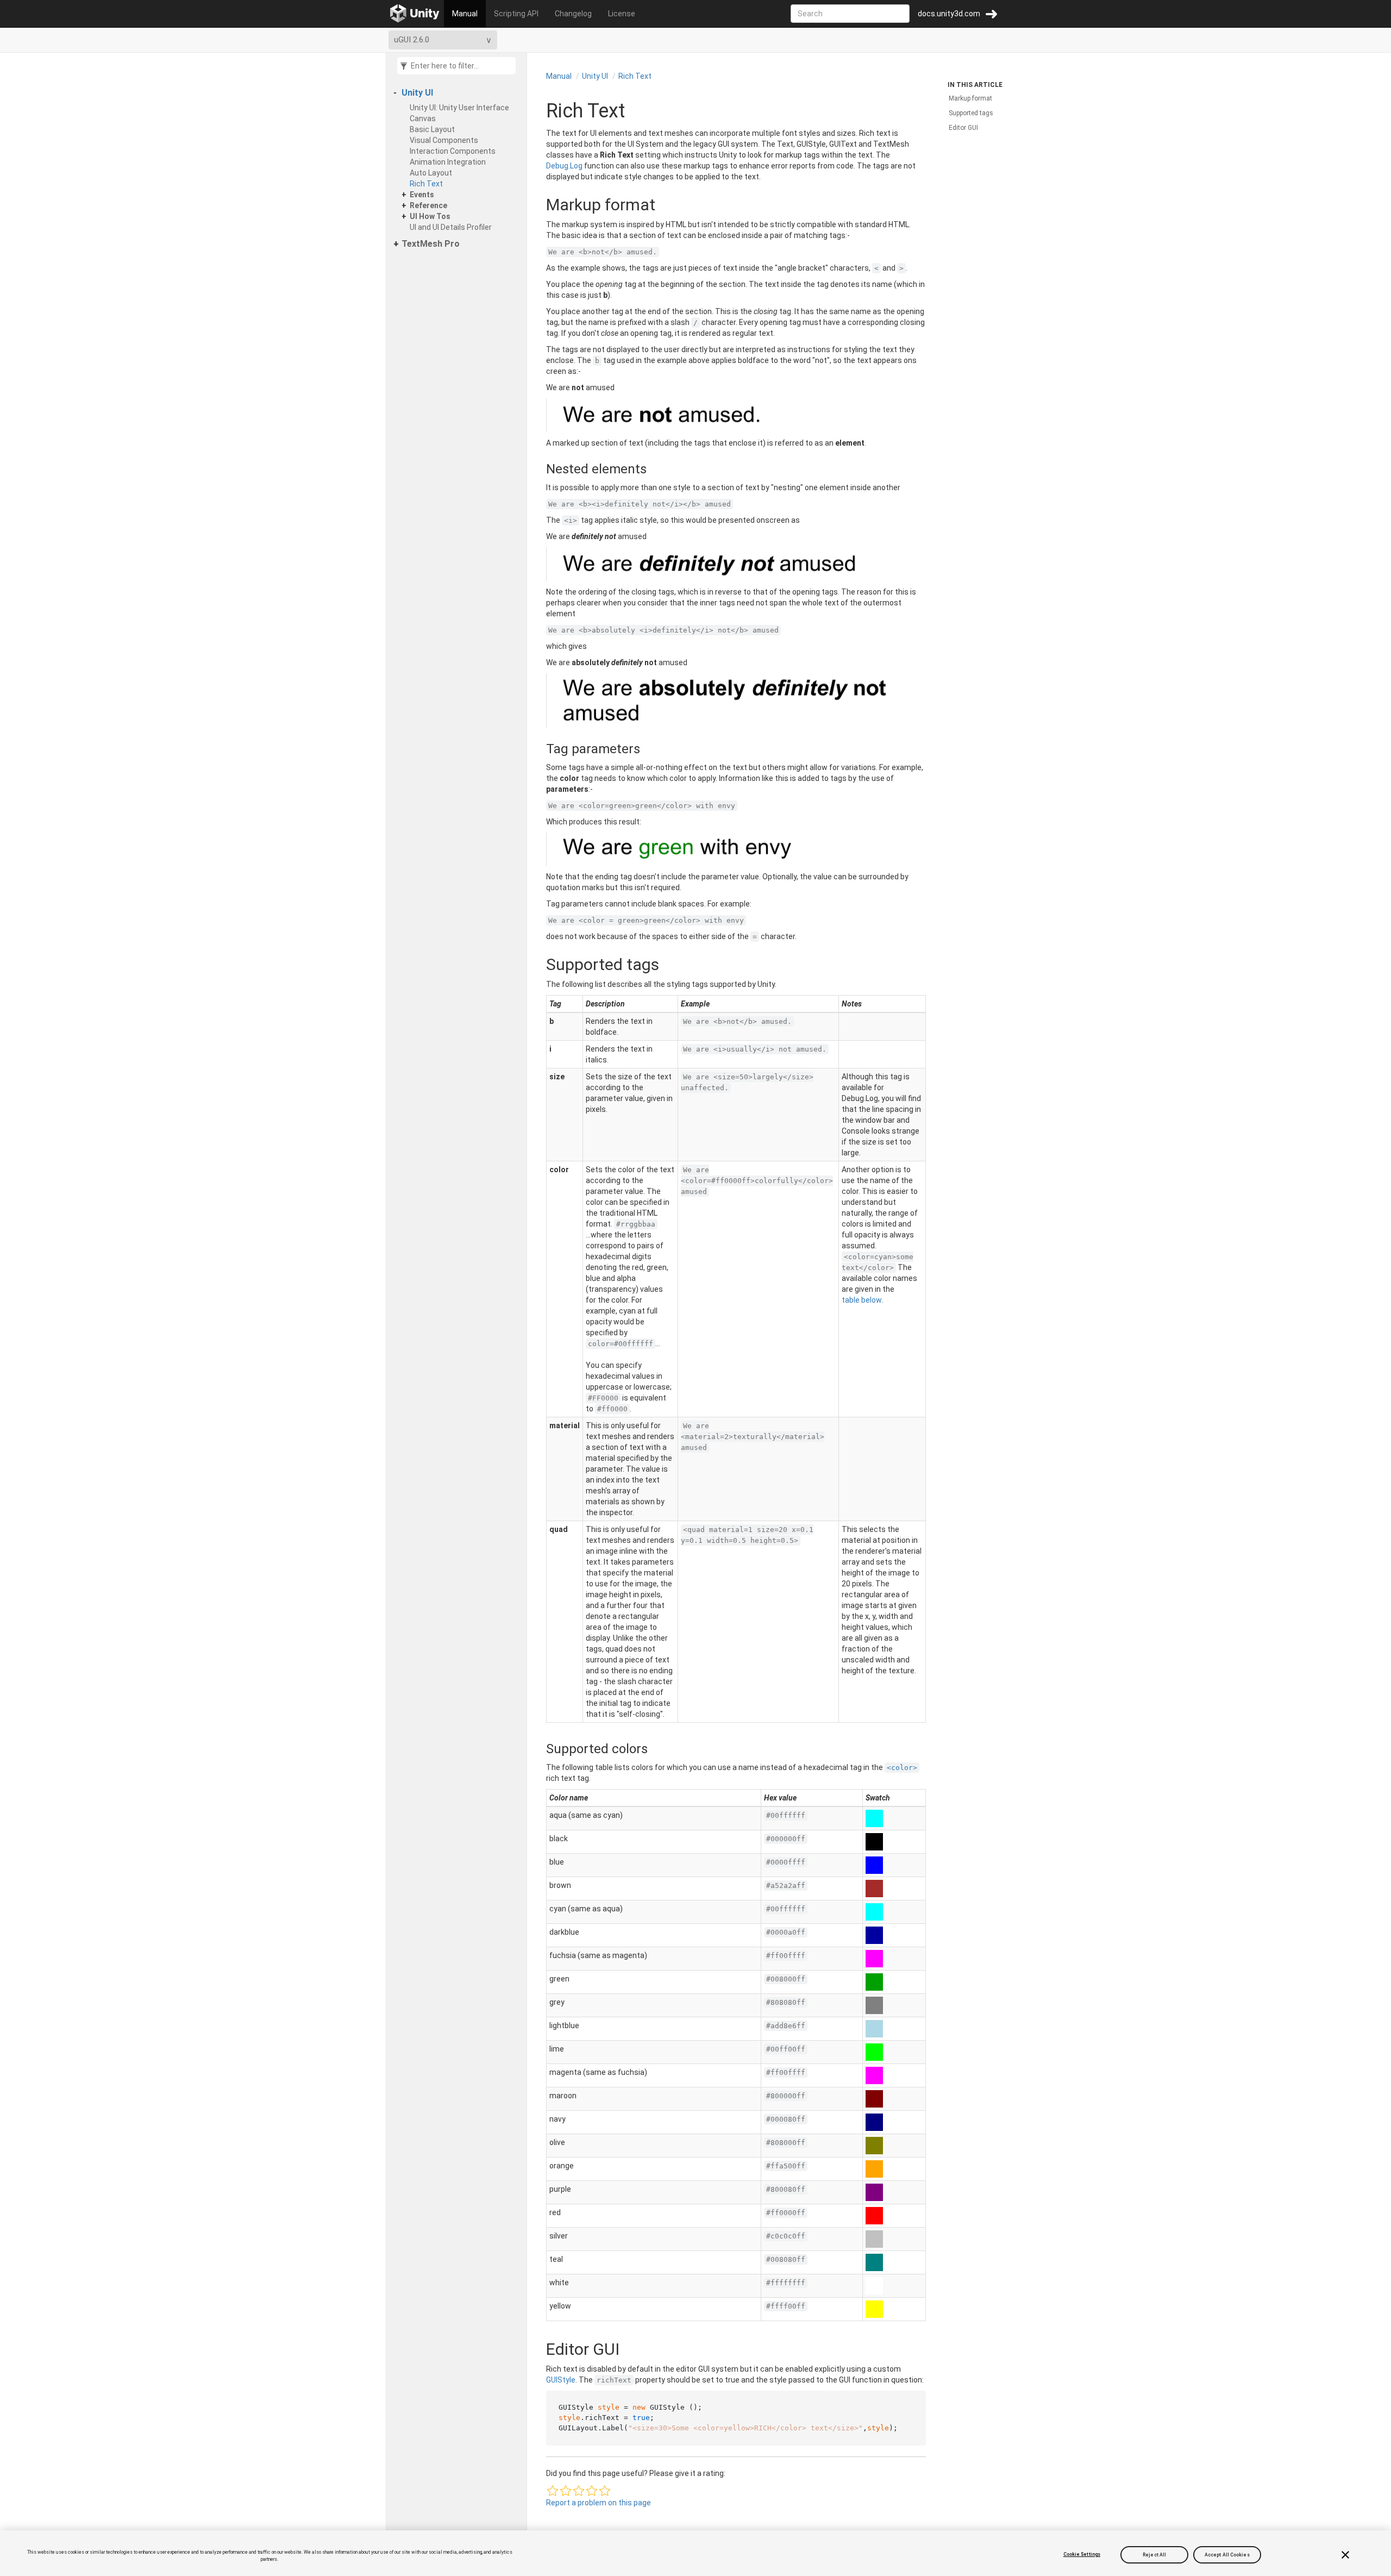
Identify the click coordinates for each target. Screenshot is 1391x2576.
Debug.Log (564, 166)
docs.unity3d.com (949, 14)
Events (422, 195)
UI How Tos (430, 216)
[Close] (1345, 2555)
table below (862, 1300)
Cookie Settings (1082, 2554)
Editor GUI (963, 128)
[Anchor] (535, 205)
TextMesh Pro (431, 244)
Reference (428, 205)
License (622, 14)
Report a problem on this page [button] (599, 2503)
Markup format (970, 98)
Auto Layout (431, 173)
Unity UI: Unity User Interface (459, 108)
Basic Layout (432, 129)
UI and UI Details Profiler (451, 227)
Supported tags (971, 113)
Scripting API (516, 14)
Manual (465, 14)
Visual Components (444, 140)
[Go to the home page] (415, 14)
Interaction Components (453, 151)
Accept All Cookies (1227, 2554)
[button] (553, 2491)
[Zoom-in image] (736, 415)
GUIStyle (561, 2380)
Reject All (1154, 2554)
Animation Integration (448, 162)
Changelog (573, 14)
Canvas (423, 118)
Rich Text (426, 184)
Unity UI (417, 93)
